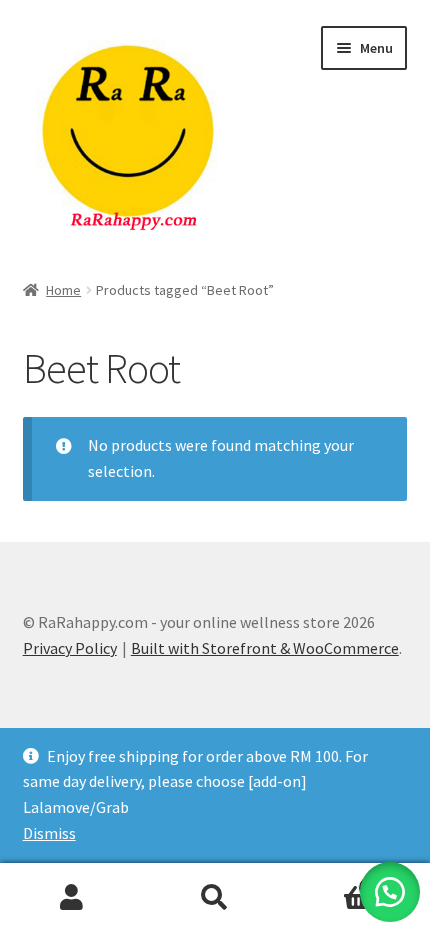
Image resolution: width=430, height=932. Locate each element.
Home (63, 290)
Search (214, 898)
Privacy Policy (70, 648)
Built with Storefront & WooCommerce (265, 648)
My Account (71, 898)
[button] (390, 892)
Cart (331, 880)
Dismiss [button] (49, 833)
